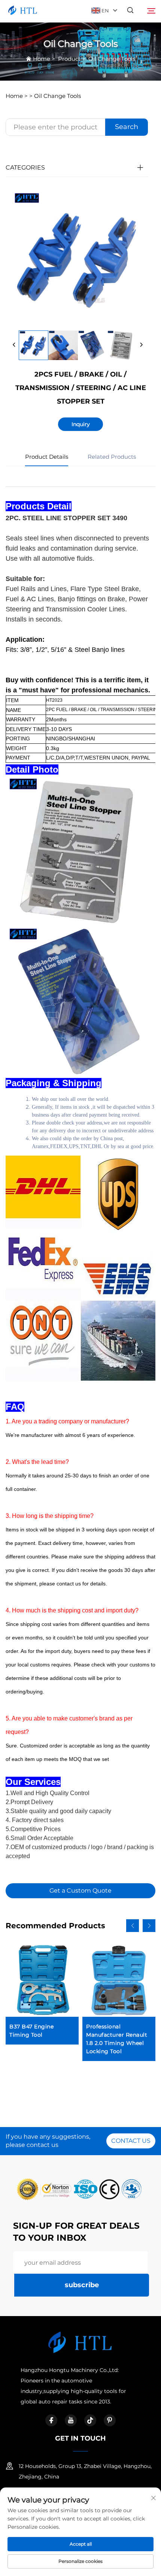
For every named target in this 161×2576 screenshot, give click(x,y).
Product (69, 59)
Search (127, 127)
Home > (17, 96)
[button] (133, 1926)
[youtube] (71, 2420)
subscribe (82, 2285)
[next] (141, 345)
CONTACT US (131, 2141)
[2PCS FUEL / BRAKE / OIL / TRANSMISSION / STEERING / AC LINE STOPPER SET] (34, 345)
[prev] (14, 345)
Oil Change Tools (112, 59)
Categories (25, 167)
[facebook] (51, 2420)
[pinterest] (110, 2420)
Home (42, 59)
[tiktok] (90, 2420)
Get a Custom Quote (80, 1891)
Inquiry (81, 424)
